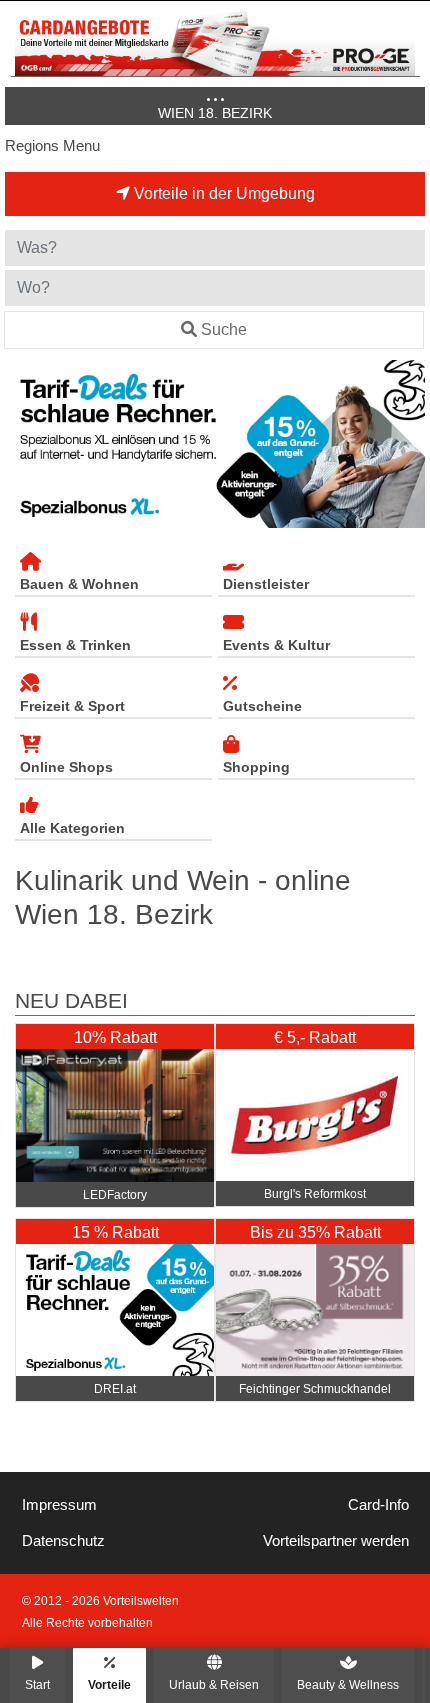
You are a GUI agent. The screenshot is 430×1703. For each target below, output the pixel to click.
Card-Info (378, 1505)
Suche (224, 329)
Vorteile (109, 1684)
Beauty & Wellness (348, 1684)
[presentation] (24, 444)
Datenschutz (63, 1541)
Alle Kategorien (72, 828)
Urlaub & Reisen (214, 1684)
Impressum (59, 1505)
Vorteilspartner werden (336, 1541)
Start (37, 1684)
